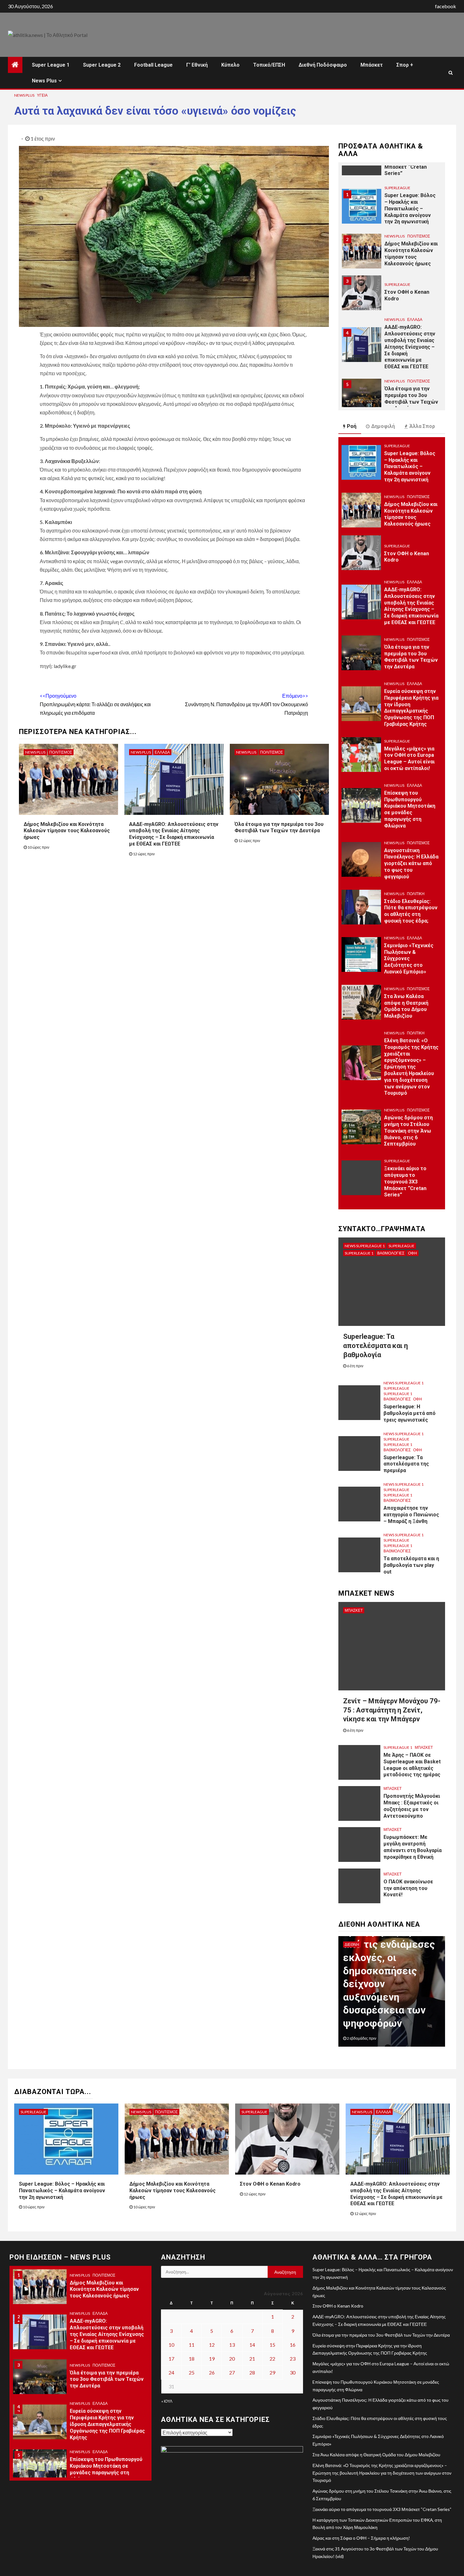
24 (171, 2372)
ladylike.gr (65, 666)
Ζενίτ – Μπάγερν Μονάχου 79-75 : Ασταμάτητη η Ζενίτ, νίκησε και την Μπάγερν (392, 1710)
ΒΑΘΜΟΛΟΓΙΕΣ (391, 1253)
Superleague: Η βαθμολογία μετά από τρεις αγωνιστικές (410, 1413)
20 (232, 2359)
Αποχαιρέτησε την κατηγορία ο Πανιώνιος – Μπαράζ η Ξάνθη (411, 1515)
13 (232, 2345)
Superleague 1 (359, 1253)
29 (272, 2372)
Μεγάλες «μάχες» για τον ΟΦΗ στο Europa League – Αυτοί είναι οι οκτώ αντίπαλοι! (409, 758)
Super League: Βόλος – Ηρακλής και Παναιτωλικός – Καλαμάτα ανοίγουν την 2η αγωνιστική (410, 466)
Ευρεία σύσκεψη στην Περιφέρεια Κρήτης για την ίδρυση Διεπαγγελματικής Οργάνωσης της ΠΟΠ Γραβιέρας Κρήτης (411, 708)
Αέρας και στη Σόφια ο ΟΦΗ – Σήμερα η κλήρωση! (361, 2538)
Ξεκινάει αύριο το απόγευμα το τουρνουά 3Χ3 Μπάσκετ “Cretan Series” (405, 1182)
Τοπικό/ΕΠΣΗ (269, 65)
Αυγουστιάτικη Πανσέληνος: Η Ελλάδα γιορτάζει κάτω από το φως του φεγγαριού (411, 864)
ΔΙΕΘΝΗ (352, 1944)
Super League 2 (102, 65)
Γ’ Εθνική (197, 65)
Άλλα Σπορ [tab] (422, 426)
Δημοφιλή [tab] (383, 426)
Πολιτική (416, 894)
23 (293, 2359)
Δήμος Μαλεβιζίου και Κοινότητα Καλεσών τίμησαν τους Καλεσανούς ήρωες (67, 831)
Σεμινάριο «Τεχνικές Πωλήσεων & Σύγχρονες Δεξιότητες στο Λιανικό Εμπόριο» (409, 959)
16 (293, 2345)
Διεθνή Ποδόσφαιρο (323, 65)
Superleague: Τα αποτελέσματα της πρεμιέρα (406, 1464)
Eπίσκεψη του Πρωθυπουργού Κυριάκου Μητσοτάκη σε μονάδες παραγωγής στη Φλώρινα (410, 809)
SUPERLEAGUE (397, 236)
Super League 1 (51, 65)
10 (171, 2345)
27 (232, 2372)
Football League (153, 65)
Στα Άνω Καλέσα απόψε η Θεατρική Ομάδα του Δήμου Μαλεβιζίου (406, 1006)
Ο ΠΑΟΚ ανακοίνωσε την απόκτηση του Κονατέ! (408, 1888)
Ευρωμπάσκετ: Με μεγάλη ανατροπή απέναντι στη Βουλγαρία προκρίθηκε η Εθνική (413, 1847)
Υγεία (42, 95)
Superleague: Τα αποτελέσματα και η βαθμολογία (375, 1345)
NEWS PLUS (24, 95)
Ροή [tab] (352, 426)
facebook (446, 6)
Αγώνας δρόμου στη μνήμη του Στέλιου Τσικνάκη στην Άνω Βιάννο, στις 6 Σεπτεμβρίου (408, 1131)
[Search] (451, 73)
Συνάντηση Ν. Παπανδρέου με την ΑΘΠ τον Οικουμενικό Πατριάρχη (247, 704)
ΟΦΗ (413, 1253)
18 (192, 2359)
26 (212, 2372)
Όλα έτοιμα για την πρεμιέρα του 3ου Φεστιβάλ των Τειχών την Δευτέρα (279, 828)
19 (212, 2359)
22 (272, 2359)
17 (171, 2359)
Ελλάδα (162, 752)
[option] (392, 206)
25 (192, 2372)
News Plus (44, 81)
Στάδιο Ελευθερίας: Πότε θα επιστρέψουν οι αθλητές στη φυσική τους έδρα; (411, 911)
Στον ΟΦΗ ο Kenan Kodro (270, 2184)
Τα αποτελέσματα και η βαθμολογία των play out (411, 1565)
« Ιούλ (167, 2401)
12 (212, 2345)
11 (192, 2345)
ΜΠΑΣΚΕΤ (354, 1610)
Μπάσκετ (372, 65)
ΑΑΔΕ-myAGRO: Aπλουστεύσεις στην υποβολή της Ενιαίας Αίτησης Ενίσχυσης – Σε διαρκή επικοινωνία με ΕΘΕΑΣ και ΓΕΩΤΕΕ (174, 834)
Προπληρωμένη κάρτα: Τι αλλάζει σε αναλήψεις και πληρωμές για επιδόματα (95, 704)
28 (252, 2372)
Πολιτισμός (61, 752)
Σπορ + (405, 65)
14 (252, 2345)
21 (252, 2359)
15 (272, 2345)
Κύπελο (230, 65)
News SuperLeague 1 (365, 1246)
